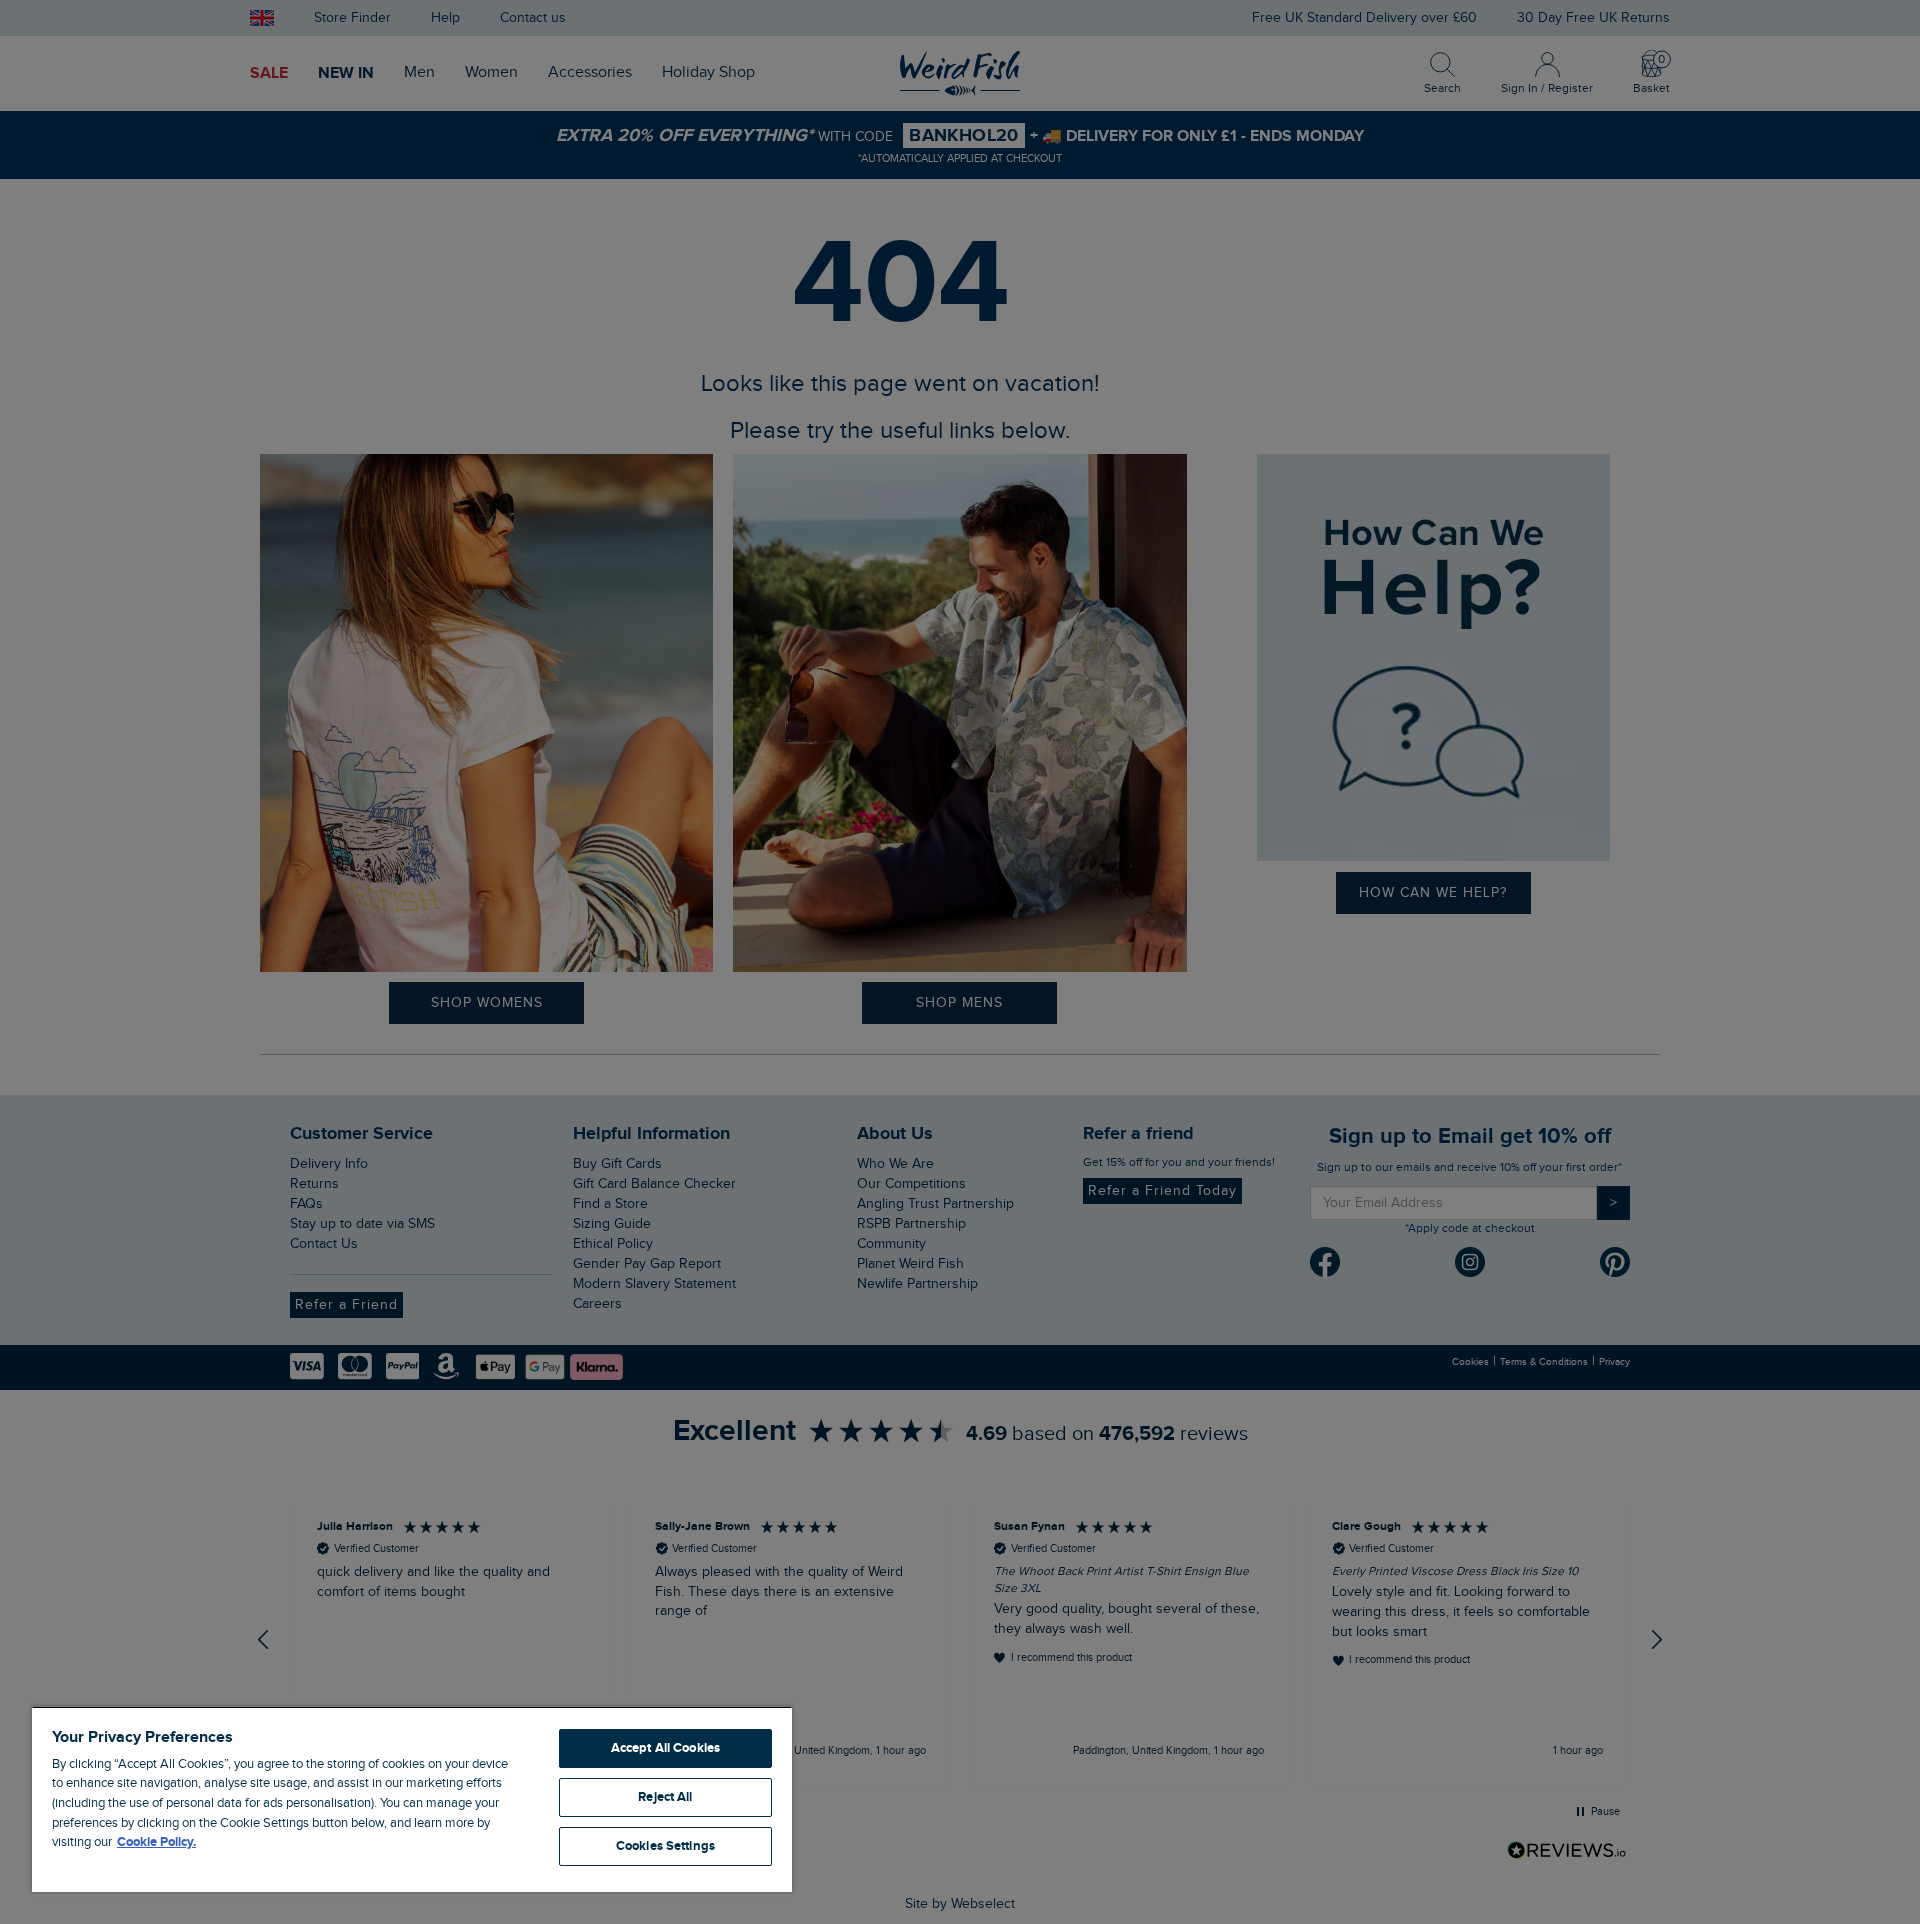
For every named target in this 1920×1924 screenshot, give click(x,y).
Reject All (665, 1797)
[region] (412, 1799)
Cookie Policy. (156, 1842)
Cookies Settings (665, 1846)
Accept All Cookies (665, 1748)
